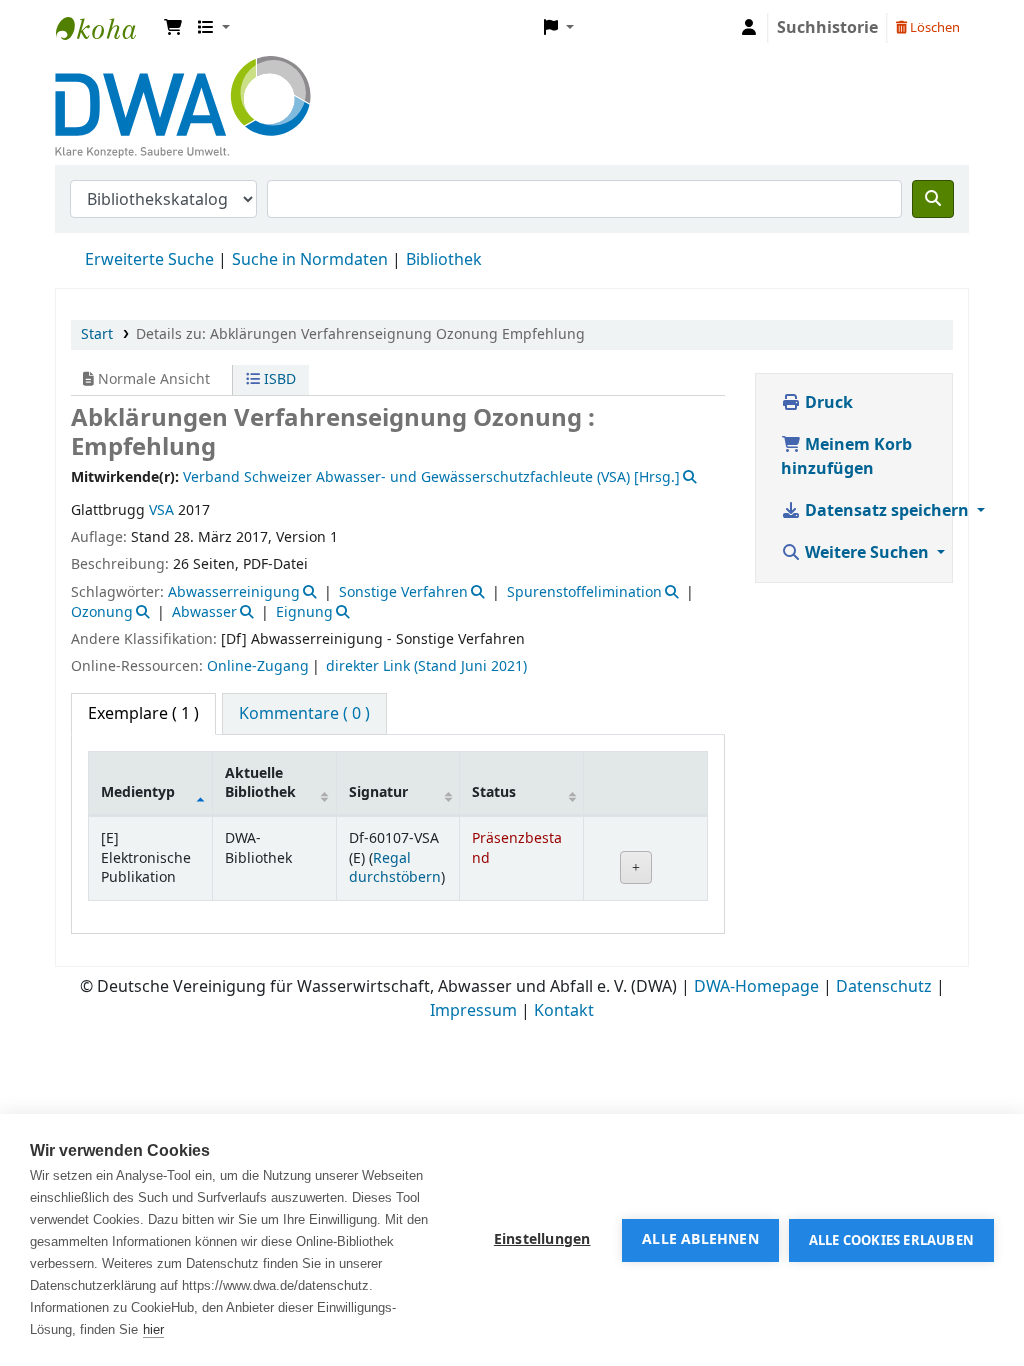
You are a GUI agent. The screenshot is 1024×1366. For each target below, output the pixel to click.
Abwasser (204, 612)
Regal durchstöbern (395, 868)
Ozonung (102, 612)
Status (494, 792)
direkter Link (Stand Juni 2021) (426, 666)
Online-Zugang (258, 666)
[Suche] (933, 199)
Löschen (933, 27)
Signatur (378, 792)
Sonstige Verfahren (403, 592)
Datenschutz (884, 987)
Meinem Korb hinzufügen (846, 457)
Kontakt (564, 1011)
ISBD (278, 379)
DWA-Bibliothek (106, 28)
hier (153, 1329)
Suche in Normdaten (310, 260)
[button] (173, 28)
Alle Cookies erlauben (891, 1240)
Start (97, 334)
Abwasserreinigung (234, 592)
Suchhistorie (827, 28)
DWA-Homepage (756, 987)
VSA (161, 510)
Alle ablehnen (700, 1240)
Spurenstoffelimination (584, 592)
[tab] (304, 714)
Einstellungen (542, 1240)
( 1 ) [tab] (143, 714)
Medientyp (138, 792)
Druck (827, 403)
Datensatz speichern (887, 511)
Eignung (304, 612)
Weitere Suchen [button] (867, 553)
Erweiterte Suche (149, 260)
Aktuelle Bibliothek (260, 783)
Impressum (473, 1011)
